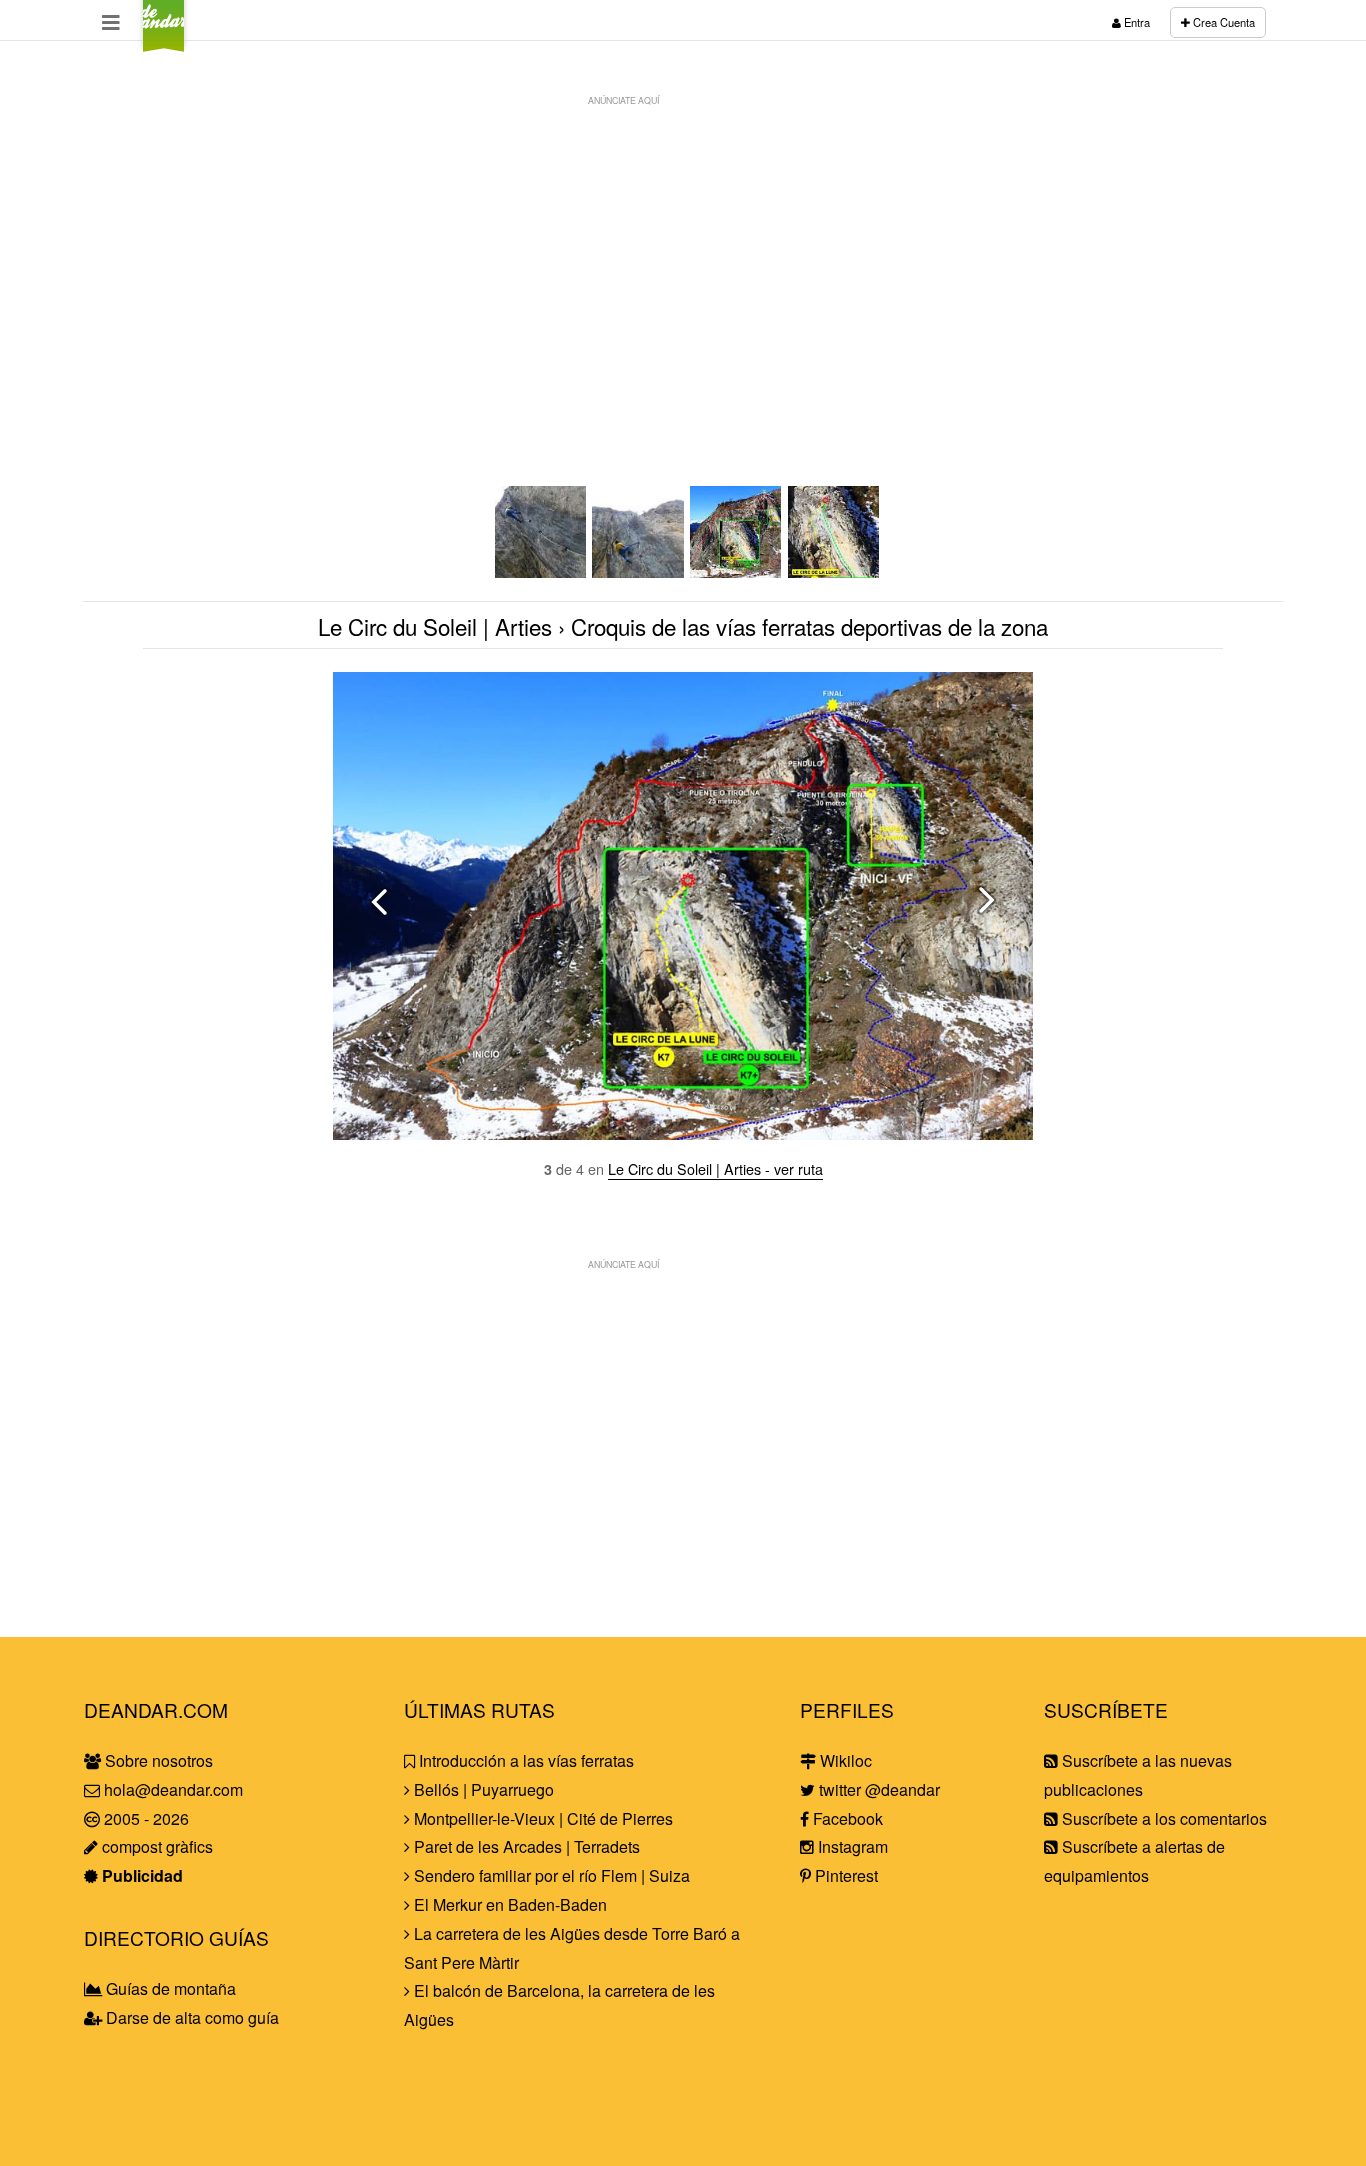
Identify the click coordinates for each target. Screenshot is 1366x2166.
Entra (1135, 22)
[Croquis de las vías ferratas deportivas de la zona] (737, 571)
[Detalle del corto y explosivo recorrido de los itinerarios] (835, 571)
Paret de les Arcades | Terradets (525, 1846)
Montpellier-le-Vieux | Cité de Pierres (541, 1818)
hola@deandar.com (173, 1789)
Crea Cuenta (1222, 22)
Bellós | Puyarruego (482, 1789)
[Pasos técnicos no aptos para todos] (639, 571)
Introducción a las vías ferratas (524, 1760)
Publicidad (140, 1875)
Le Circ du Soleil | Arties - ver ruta (715, 1168)
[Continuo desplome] (542, 571)
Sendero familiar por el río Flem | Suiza (550, 1875)
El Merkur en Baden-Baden (508, 1904)
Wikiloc (844, 1760)
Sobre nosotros (157, 1760)
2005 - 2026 (144, 1818)
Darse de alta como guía (190, 2017)
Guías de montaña (169, 1988)
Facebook (846, 1818)
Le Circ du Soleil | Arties (435, 626)
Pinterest (844, 1875)
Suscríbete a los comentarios (1162, 1818)
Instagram (851, 1846)
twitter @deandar (877, 1789)
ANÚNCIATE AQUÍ (623, 100)
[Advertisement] (683, 256)
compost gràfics (155, 1846)
